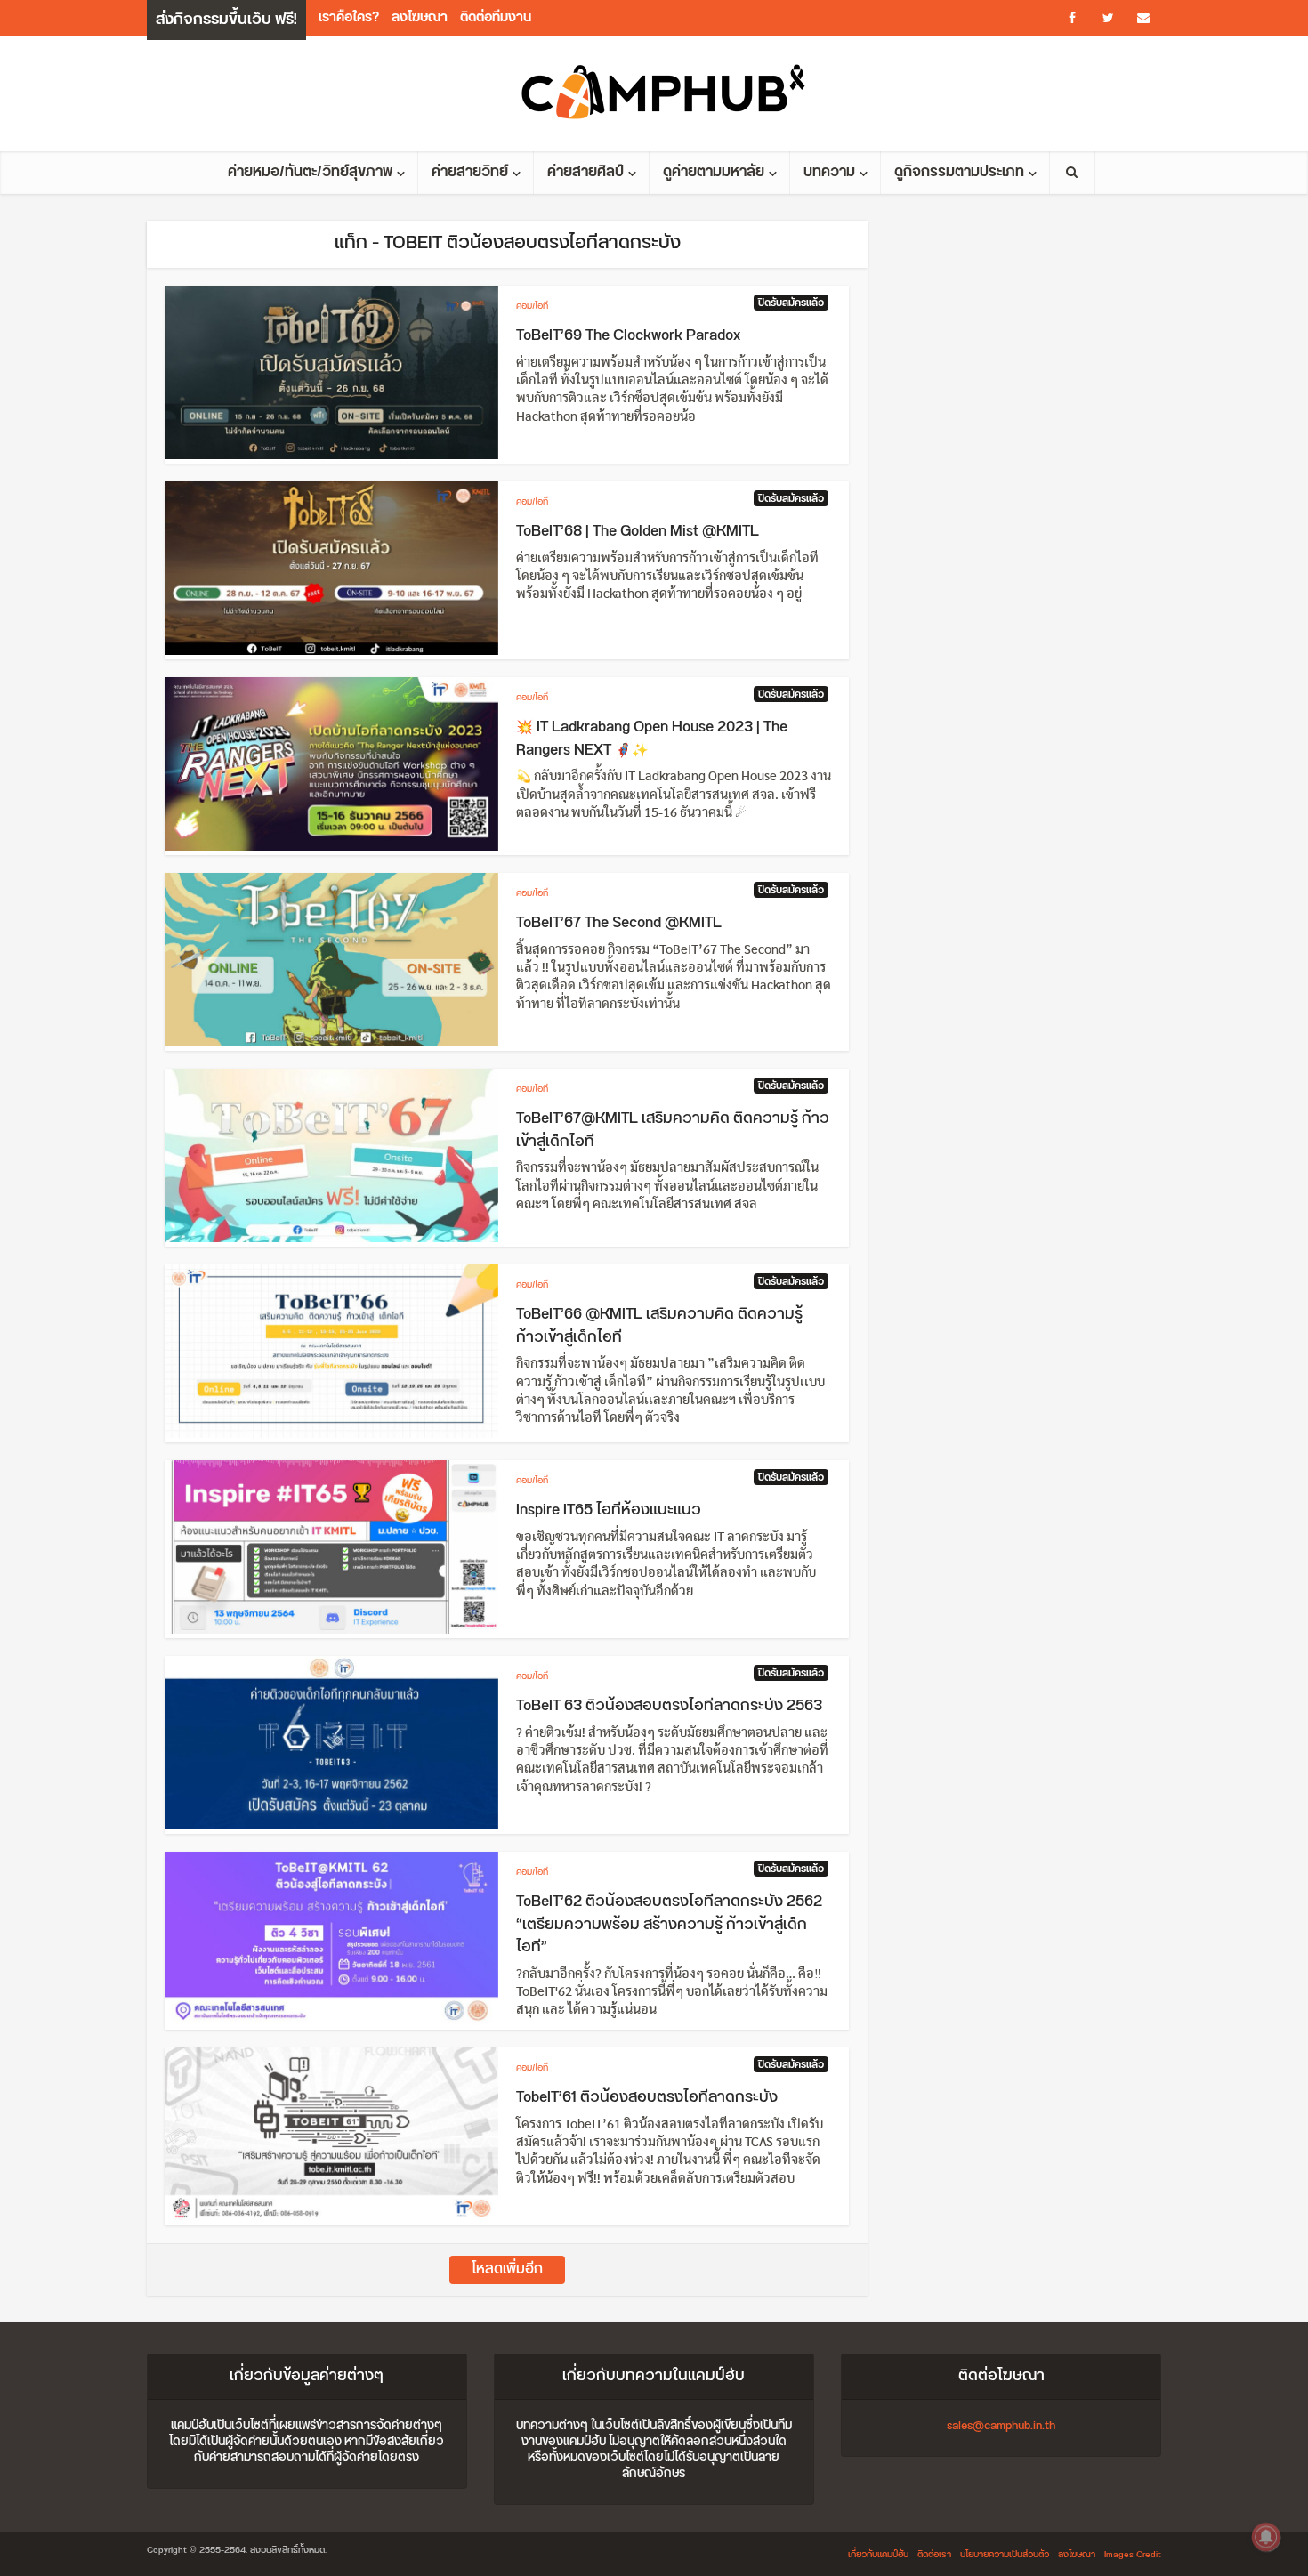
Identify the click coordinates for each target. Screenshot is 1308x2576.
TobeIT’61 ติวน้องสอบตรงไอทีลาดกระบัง (647, 2097)
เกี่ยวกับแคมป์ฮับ (878, 2555)
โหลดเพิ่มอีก (507, 2269)
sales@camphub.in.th (1001, 2426)
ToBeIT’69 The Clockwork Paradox (628, 335)
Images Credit (1133, 2555)
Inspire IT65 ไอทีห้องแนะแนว (609, 1510)
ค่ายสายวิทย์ (470, 172)
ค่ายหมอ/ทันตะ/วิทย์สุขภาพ (310, 172)
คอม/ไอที (532, 306)
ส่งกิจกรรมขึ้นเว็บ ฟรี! (226, 20)
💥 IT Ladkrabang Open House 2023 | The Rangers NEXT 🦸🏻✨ (652, 739)
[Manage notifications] (1266, 2537)
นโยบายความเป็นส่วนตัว (1005, 2555)
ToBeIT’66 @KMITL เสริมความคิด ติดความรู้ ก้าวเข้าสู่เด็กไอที (659, 1326)
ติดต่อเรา (934, 2555)
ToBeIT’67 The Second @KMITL (619, 923)
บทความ (829, 172)
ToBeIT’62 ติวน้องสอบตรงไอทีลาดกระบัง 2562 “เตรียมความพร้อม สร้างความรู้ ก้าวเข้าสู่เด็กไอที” (669, 1924)
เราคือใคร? (349, 17)
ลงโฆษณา (420, 17)
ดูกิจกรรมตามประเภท (959, 172)
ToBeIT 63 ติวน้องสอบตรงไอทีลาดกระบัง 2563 (669, 1706)
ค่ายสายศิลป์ (585, 172)
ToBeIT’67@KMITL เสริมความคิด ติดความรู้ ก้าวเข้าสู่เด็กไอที (673, 1130)
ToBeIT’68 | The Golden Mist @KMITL (638, 531)
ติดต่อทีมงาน (496, 17)
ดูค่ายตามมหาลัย (714, 172)
